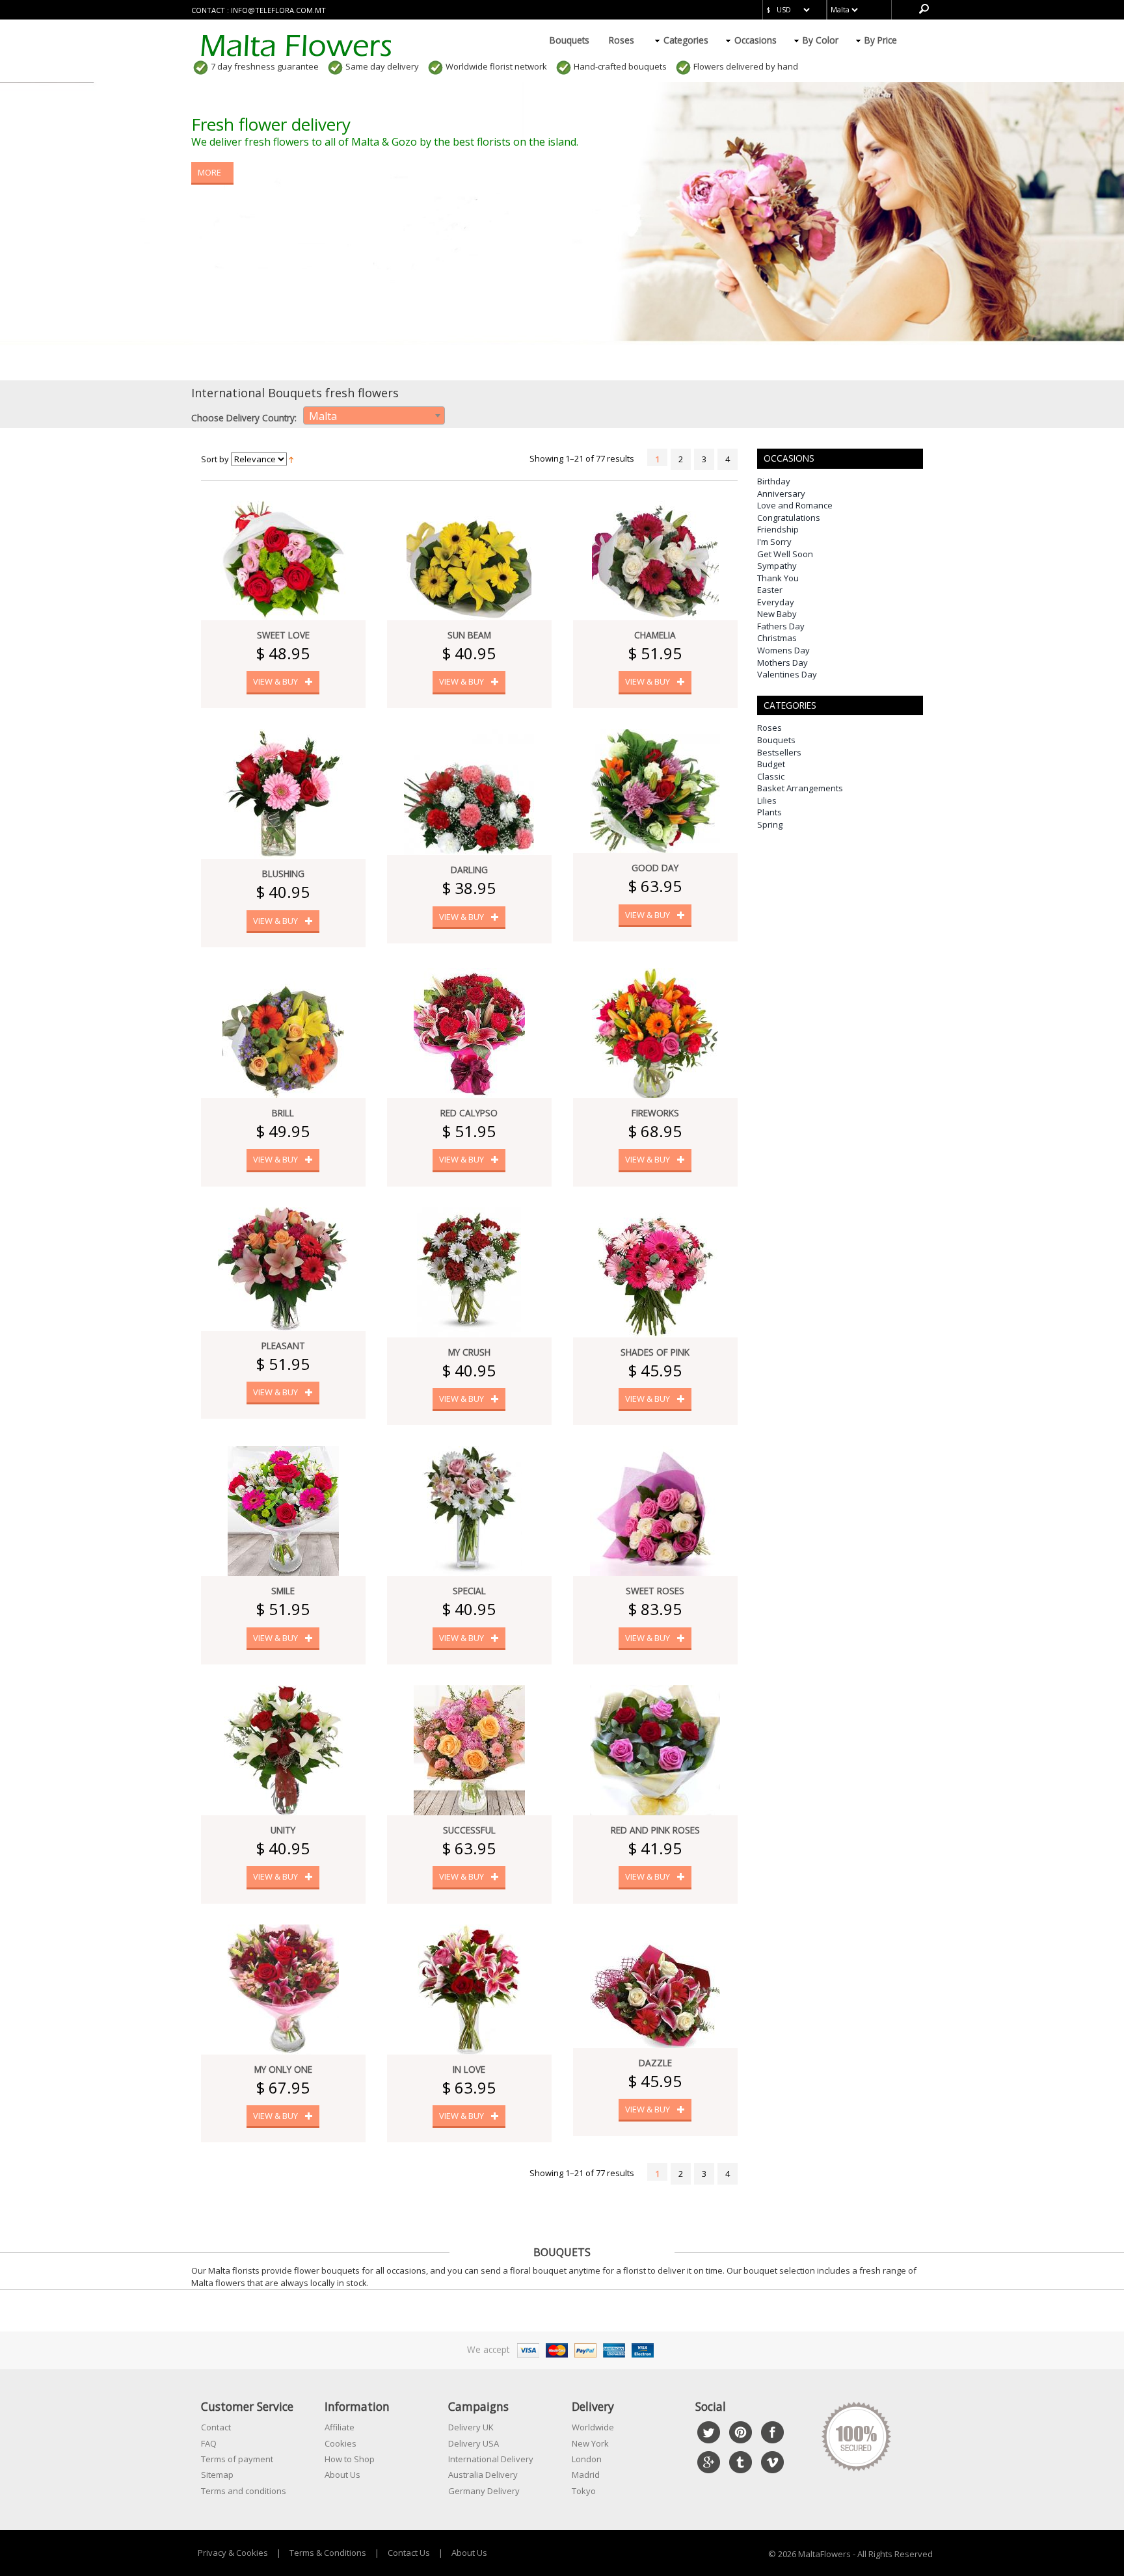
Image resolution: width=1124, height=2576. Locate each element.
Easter (770, 590)
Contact (216, 2427)
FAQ (209, 2443)
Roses (622, 40)
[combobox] (374, 415)
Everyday (776, 602)
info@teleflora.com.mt (278, 10)
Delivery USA (474, 2443)
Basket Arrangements (800, 788)
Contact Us (409, 2553)
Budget (771, 764)
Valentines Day (787, 674)
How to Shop (350, 2459)
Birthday (774, 481)
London (587, 2459)
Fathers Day (781, 626)
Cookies (341, 2443)
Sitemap (217, 2475)
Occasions (756, 40)
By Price (881, 40)
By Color (821, 40)
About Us (342, 2475)
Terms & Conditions (328, 2553)
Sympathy (777, 566)
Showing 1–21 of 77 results (582, 458)
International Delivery (491, 2459)
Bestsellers (779, 752)
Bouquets (569, 40)
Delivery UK (471, 2427)
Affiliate (340, 2427)
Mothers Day (783, 663)
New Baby (777, 614)
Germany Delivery (484, 2491)
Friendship (778, 529)
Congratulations (789, 518)
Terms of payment (237, 2459)
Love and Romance (795, 505)
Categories (686, 40)
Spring (770, 824)
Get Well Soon (785, 554)
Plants (769, 812)
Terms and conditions (244, 2491)
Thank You (778, 578)
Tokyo (584, 2491)
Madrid (586, 2475)
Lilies (767, 800)
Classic (771, 776)
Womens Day (783, 650)
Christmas (777, 638)
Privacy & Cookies (233, 2553)
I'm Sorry (774, 542)
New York (590, 2443)
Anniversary (781, 493)
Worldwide (593, 2427)
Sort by (215, 459)
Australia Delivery (483, 2475)
